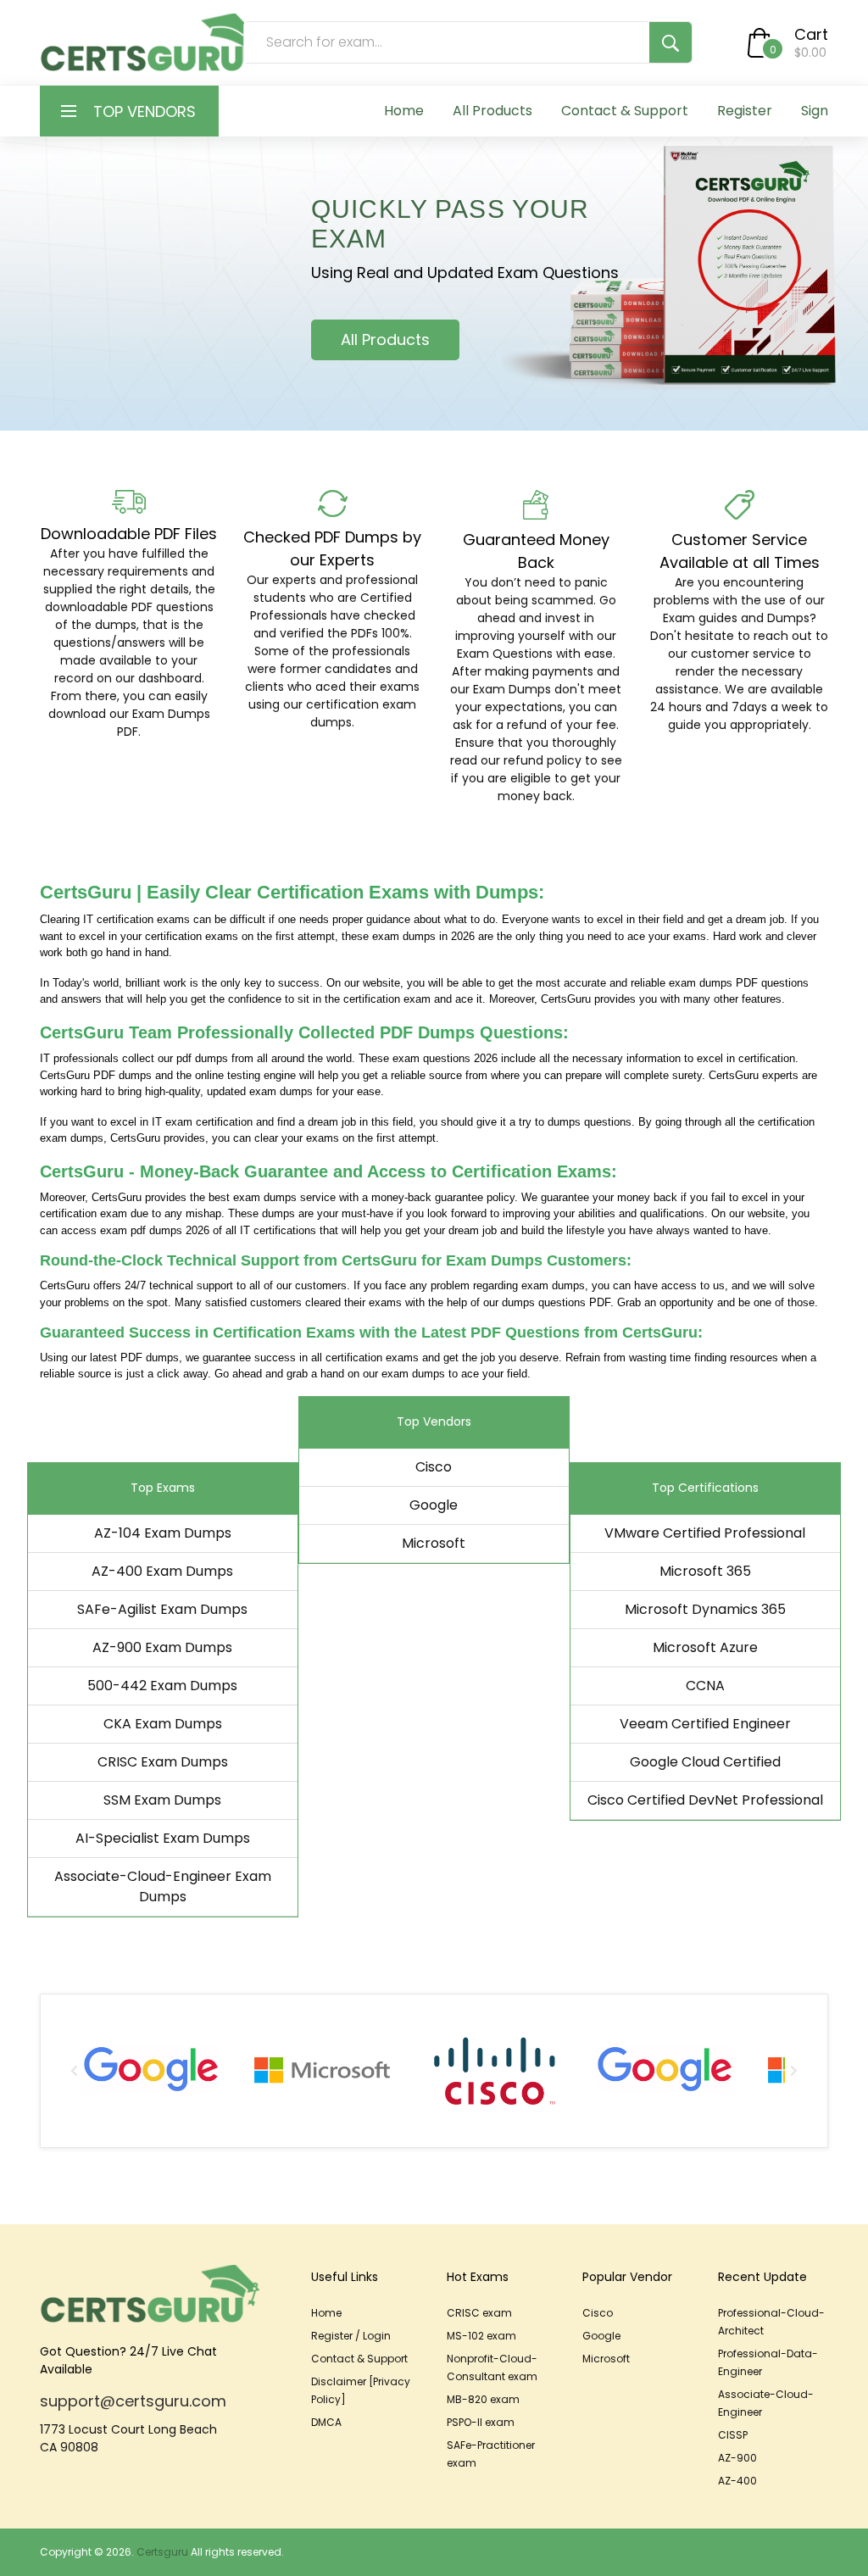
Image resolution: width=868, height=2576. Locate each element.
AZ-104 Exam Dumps (163, 1533)
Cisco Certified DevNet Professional (705, 1800)
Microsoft (434, 1543)
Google (434, 1505)
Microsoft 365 (705, 1571)
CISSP (733, 2435)
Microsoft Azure (705, 1647)
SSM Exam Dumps (162, 1800)
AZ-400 (737, 2481)
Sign (815, 111)
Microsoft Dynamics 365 (705, 1609)
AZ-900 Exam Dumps (162, 1647)
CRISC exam (479, 2313)
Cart (811, 34)
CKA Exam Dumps (163, 1724)
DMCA (326, 2422)
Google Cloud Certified (705, 1762)
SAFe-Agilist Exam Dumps (162, 1609)
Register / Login (351, 2336)
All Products (492, 111)
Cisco (434, 1467)
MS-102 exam (481, 2336)
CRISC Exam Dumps (163, 1762)
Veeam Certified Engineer (705, 1724)
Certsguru (162, 2552)
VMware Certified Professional (705, 1533)
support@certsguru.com (133, 2401)
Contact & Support (625, 111)
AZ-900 (737, 2458)
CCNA (705, 1686)
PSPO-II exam (481, 2422)
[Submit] (670, 42)
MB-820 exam (483, 2399)
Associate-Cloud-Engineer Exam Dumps (163, 1886)
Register (745, 111)
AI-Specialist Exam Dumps (163, 1838)
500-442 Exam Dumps (162, 1686)
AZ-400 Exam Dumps (162, 1571)
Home (404, 111)
